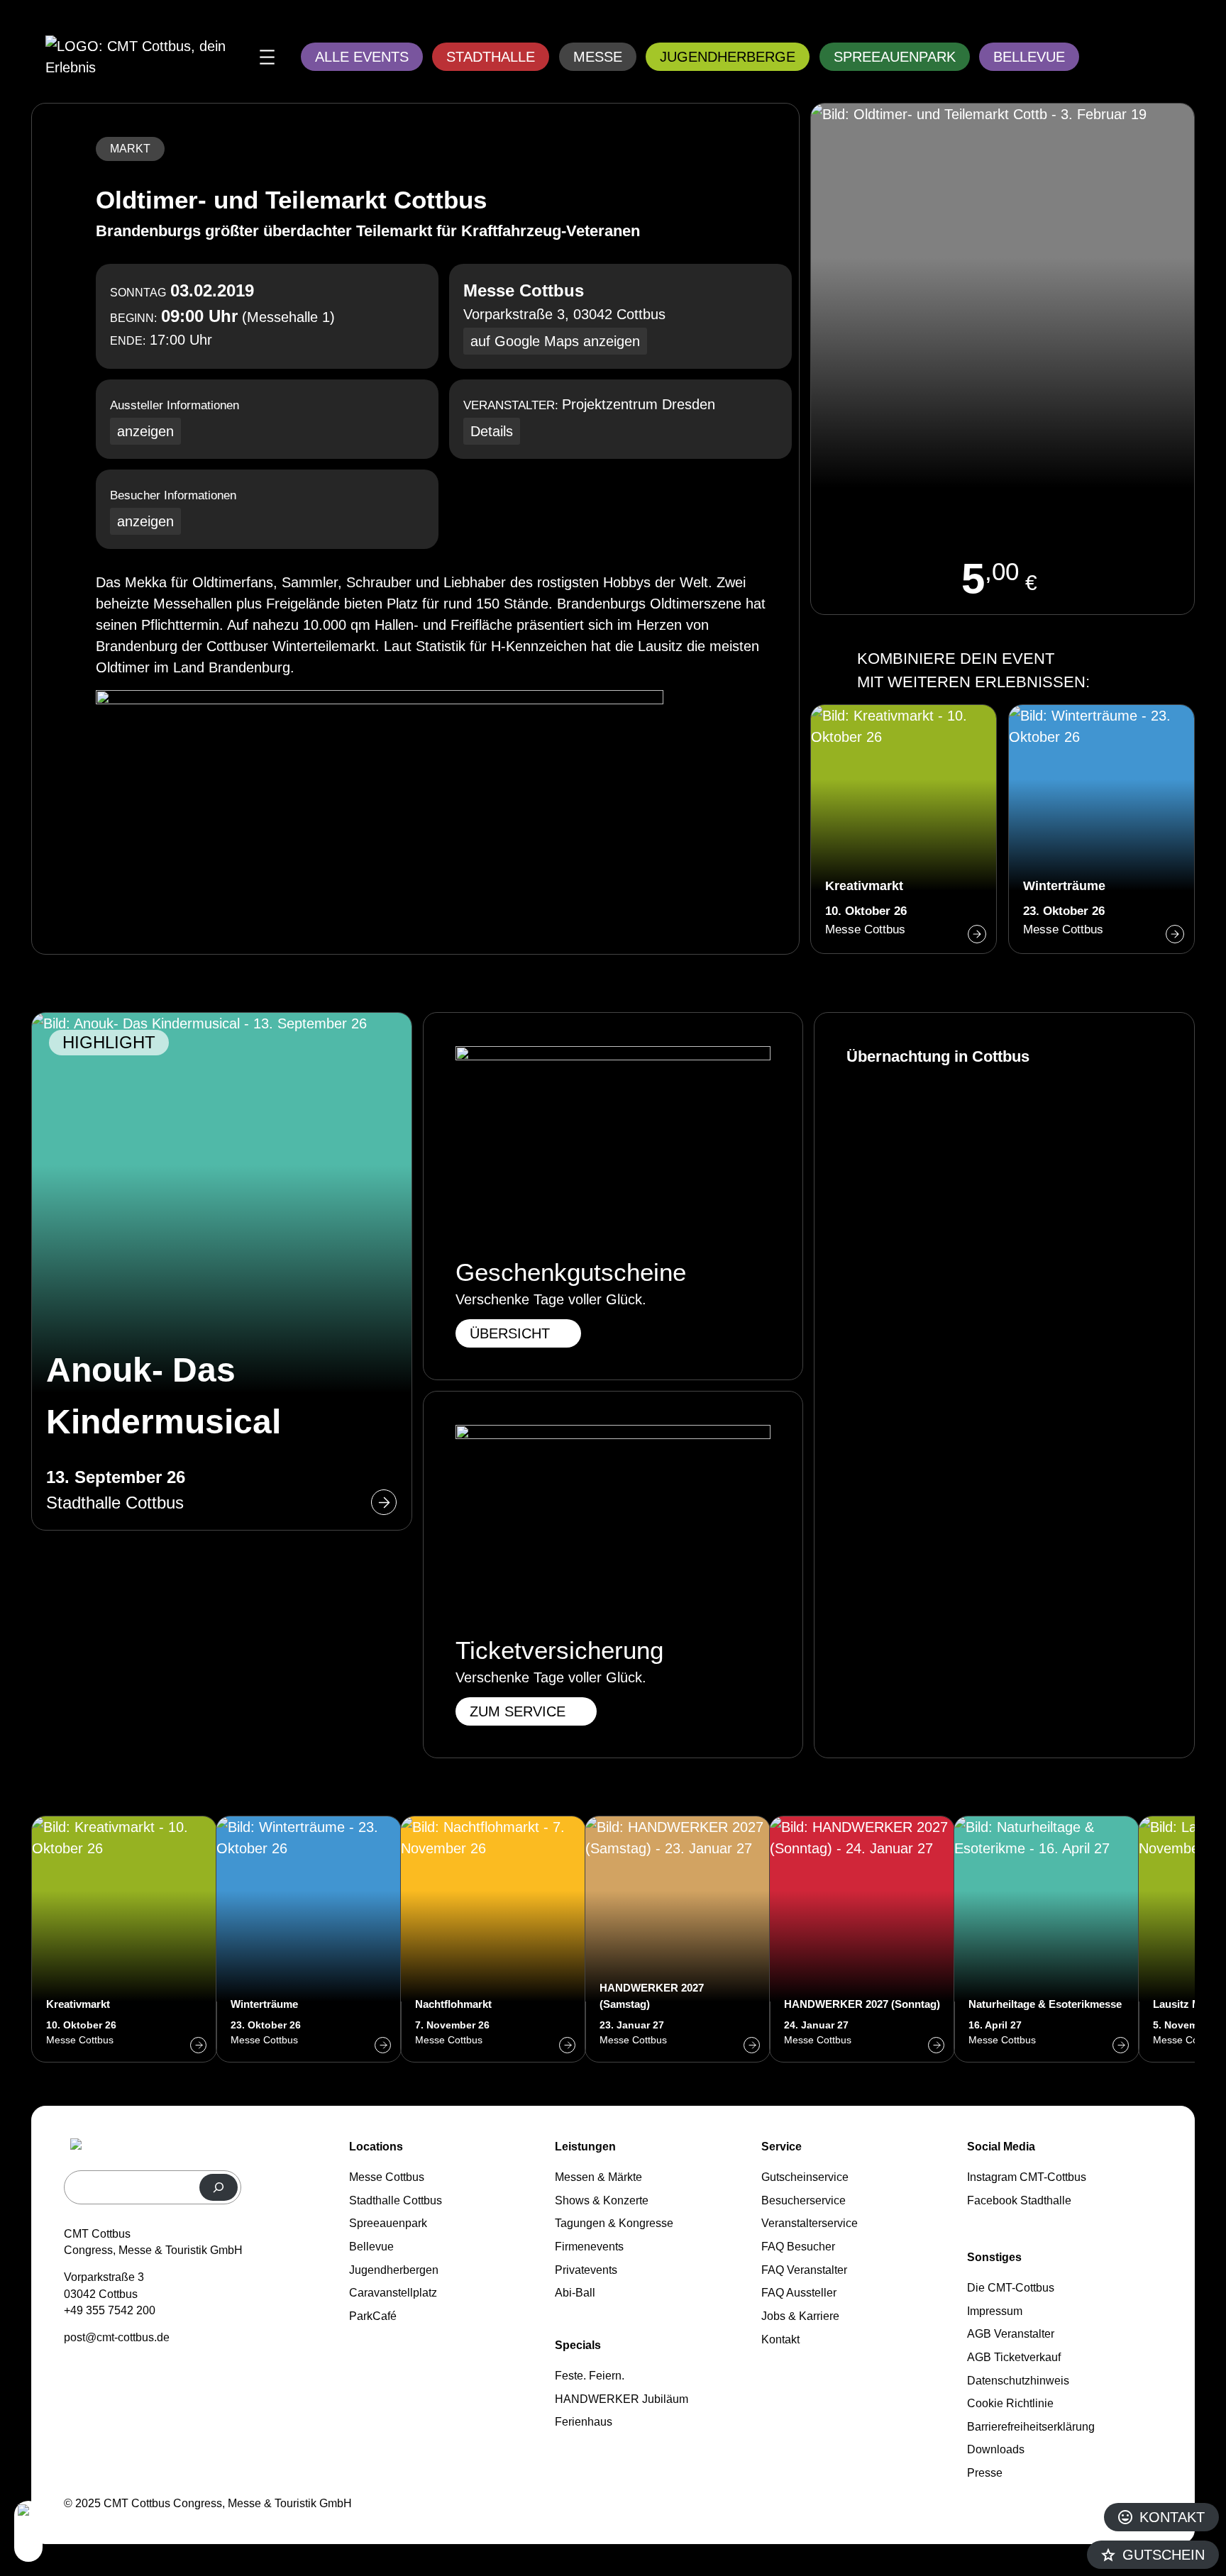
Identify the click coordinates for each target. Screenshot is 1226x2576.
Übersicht (510, 1333)
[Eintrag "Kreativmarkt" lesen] (904, 829)
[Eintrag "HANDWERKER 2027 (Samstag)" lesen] (678, 1939)
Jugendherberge (728, 57)
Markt (130, 149)
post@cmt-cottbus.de (117, 2337)
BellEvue (1029, 57)
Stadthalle (491, 57)
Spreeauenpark (895, 57)
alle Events (362, 57)
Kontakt (1172, 2517)
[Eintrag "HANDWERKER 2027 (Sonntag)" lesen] (862, 1939)
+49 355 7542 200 (110, 2310)
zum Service (518, 1711)
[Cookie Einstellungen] (28, 2531)
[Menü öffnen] (267, 57)
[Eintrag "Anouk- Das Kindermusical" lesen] (222, 1271)
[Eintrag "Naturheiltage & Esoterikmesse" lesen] (1046, 1939)
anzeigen (145, 431)
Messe (598, 57)
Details (492, 431)
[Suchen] (219, 2187)
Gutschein (1164, 2555)
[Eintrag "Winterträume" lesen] (1101, 829)
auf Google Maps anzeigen (555, 341)
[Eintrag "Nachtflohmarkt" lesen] (493, 1939)
